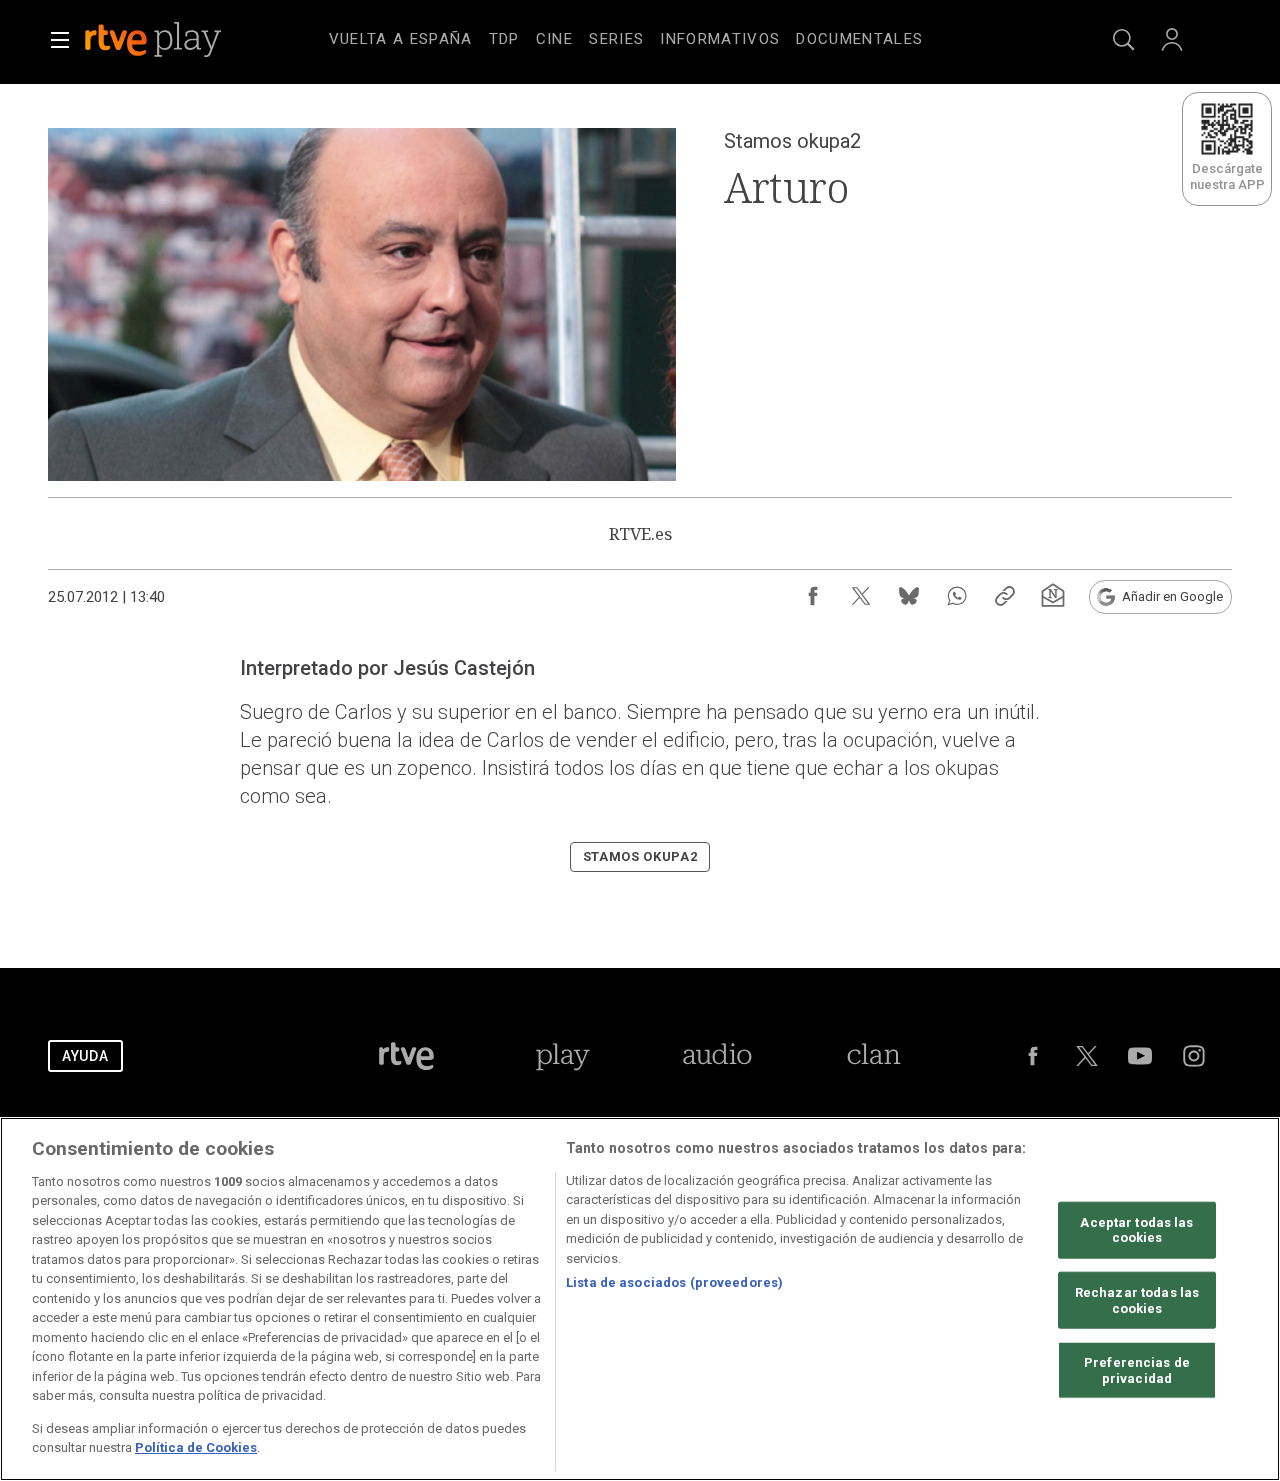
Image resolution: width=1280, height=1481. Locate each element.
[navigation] (664, 36)
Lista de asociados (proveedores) (674, 1282)
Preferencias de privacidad (1137, 1370)
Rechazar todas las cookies (1137, 1300)
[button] (60, 40)
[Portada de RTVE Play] (155, 40)
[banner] (180, 40)
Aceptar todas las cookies (1136, 1230)
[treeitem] (401, 40)
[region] (640, 1299)
